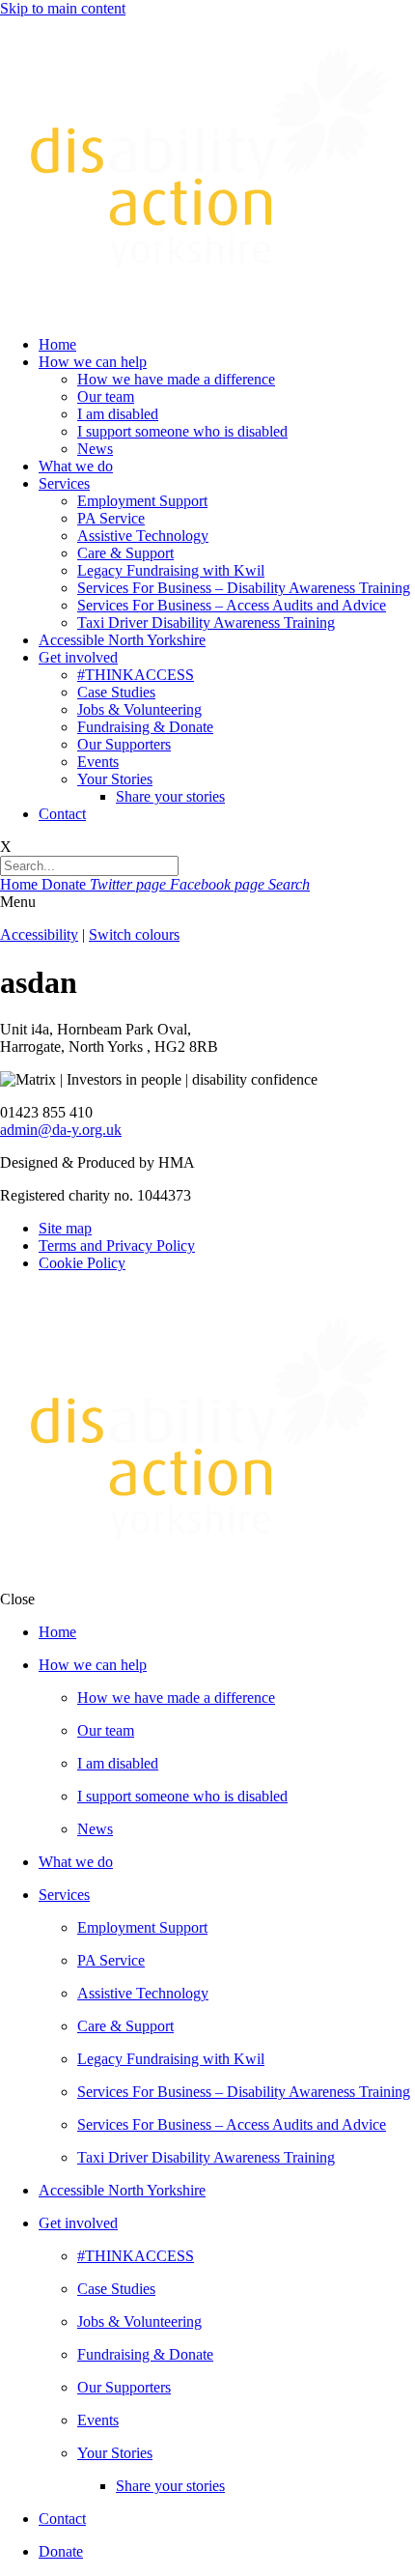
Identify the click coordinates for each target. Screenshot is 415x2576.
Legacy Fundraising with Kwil (171, 570)
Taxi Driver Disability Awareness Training (206, 623)
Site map (65, 1228)
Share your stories (170, 796)
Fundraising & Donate (145, 727)
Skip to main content (63, 8)
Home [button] (21, 884)
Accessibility (39, 934)
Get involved (78, 657)
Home (57, 344)
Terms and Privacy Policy (117, 1246)
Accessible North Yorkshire (122, 640)
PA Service (111, 518)
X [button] (6, 847)
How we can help (93, 362)
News (95, 449)
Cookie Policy (82, 1263)
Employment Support (142, 501)
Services (64, 483)
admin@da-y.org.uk (61, 1130)
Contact (62, 814)
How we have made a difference (176, 379)
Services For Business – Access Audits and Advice (232, 605)
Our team (106, 396)
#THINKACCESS (136, 675)
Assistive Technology (143, 536)
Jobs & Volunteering (139, 709)
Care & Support (125, 553)
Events (98, 762)
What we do (76, 466)
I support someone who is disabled (182, 431)
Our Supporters (124, 744)
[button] (207, 902)
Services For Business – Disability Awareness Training (244, 588)
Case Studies (116, 692)
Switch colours (134, 934)
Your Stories (115, 779)
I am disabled (118, 414)
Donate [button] (66, 884)
